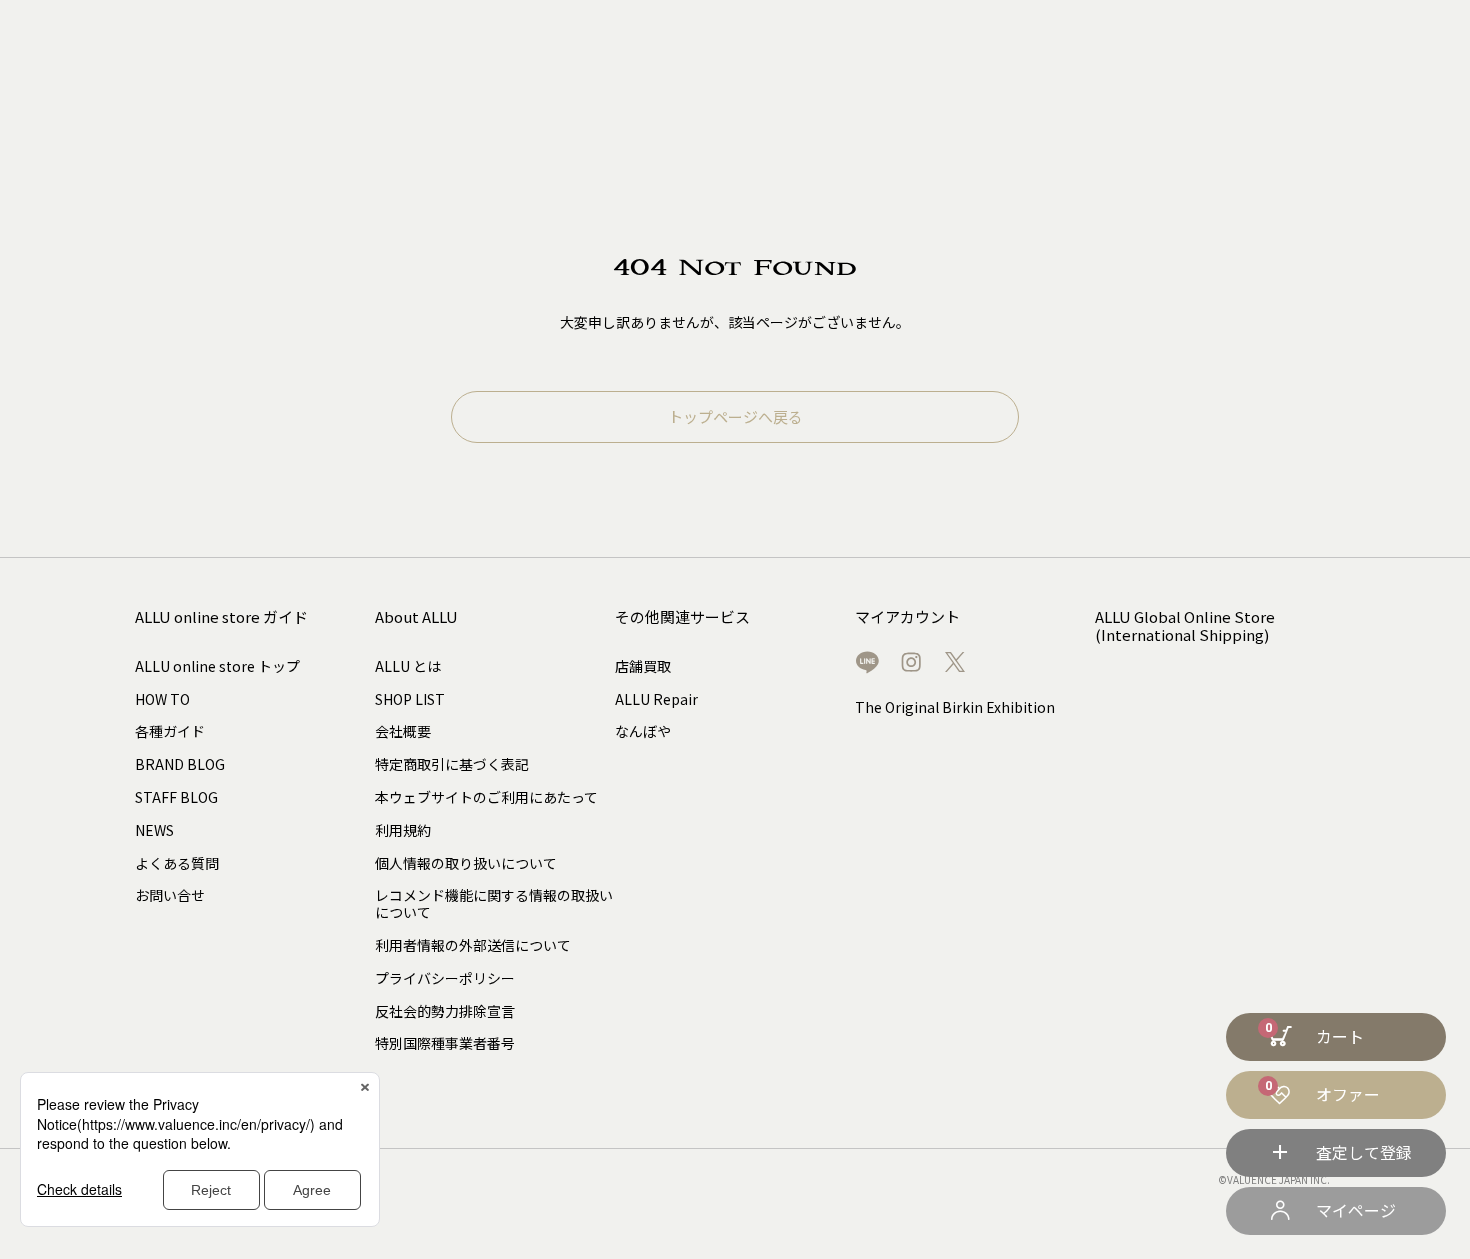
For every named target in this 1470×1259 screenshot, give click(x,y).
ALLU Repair (656, 699)
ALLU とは (408, 666)
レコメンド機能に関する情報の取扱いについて (494, 903)
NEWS (154, 830)
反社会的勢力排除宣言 (445, 1011)
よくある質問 (177, 863)
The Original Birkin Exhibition (955, 707)
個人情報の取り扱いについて (466, 863)
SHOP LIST (410, 699)
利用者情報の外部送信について (473, 945)
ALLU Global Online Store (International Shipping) (1185, 626)
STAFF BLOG (176, 797)
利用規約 (403, 830)
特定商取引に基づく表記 (452, 764)
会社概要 (403, 731)
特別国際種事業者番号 (445, 1043)
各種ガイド (170, 731)
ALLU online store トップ (217, 666)
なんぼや (643, 731)
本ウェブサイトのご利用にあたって (486, 797)
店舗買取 (643, 666)
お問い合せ (170, 895)
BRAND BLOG (180, 764)
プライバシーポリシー (445, 978)
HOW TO (162, 699)
